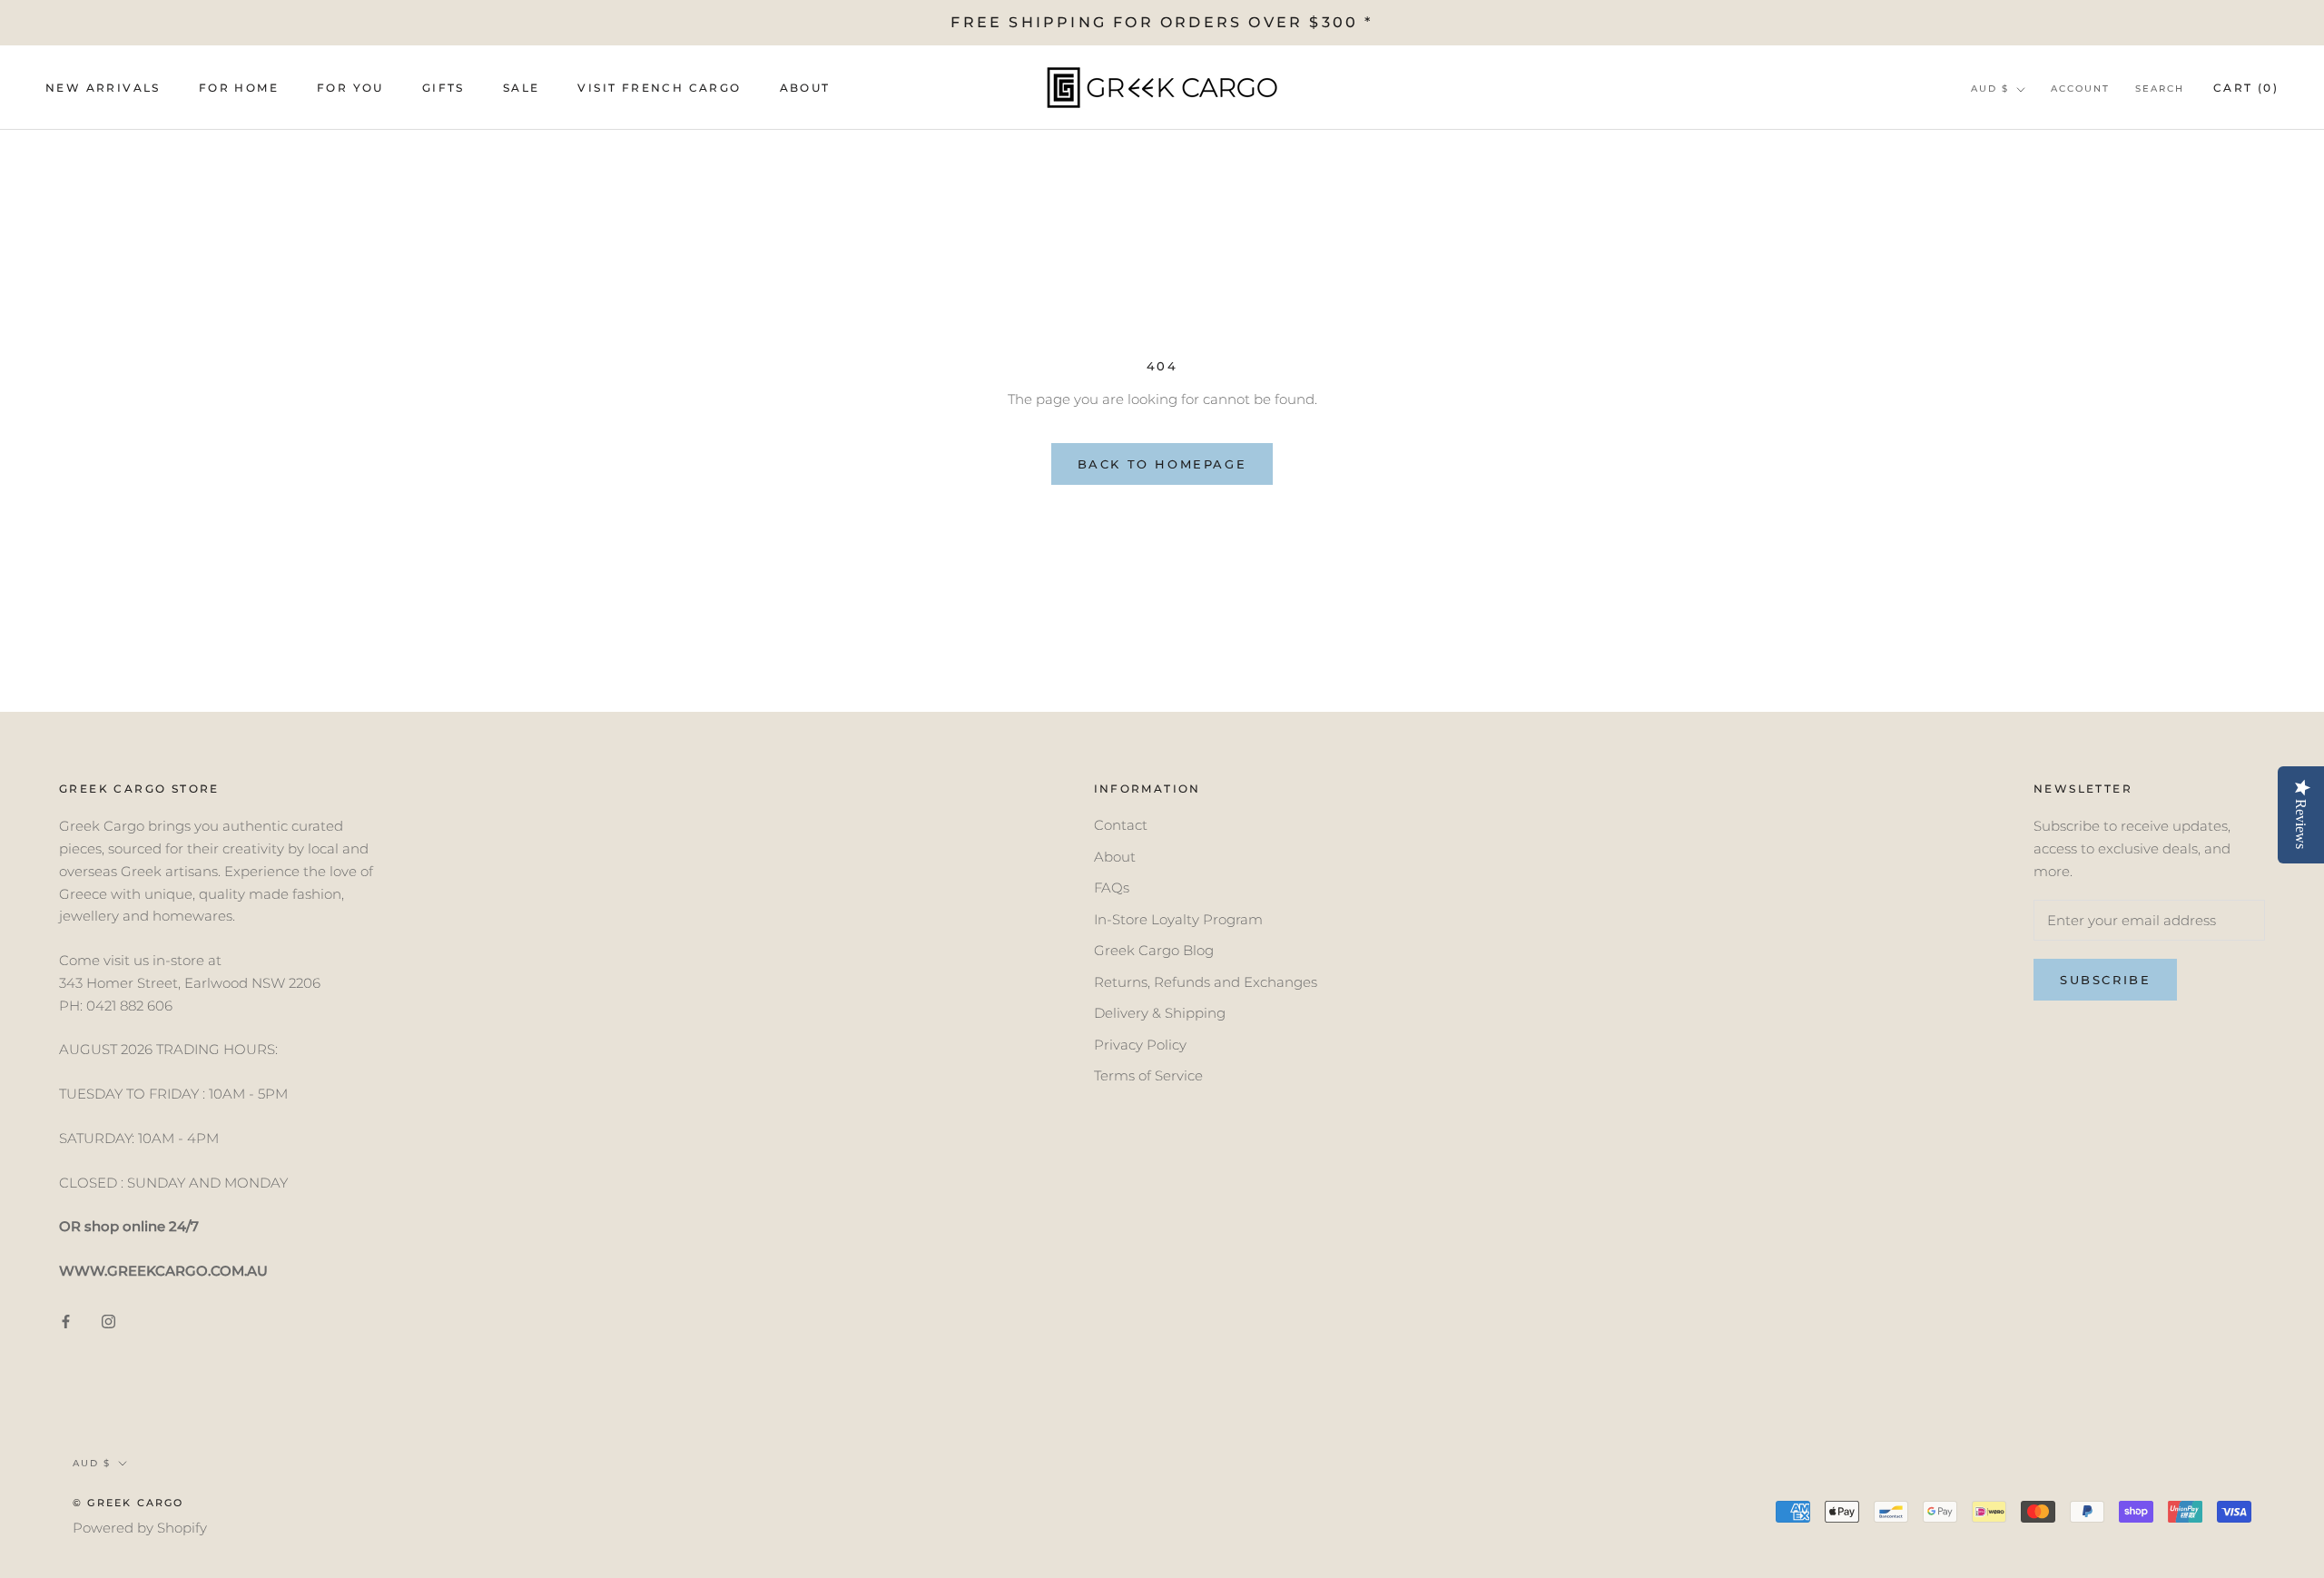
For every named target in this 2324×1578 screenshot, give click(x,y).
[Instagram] (108, 1322)
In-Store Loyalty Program (1178, 919)
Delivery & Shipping (1160, 1013)
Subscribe (2105, 980)
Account (2080, 89)
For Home (239, 89)
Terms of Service (1148, 1075)
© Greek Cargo (128, 1503)
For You (350, 89)
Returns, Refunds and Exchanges (1206, 982)
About (805, 89)
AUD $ (1990, 89)
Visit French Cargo (659, 89)
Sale (522, 89)
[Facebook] (66, 1322)
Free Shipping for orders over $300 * (1162, 22)
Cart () (2246, 89)
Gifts (443, 89)
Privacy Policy (1140, 1045)
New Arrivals (103, 89)
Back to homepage (1162, 464)
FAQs (1112, 888)
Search (2160, 89)
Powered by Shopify (140, 1528)
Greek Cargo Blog (1154, 950)
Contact (1121, 825)
